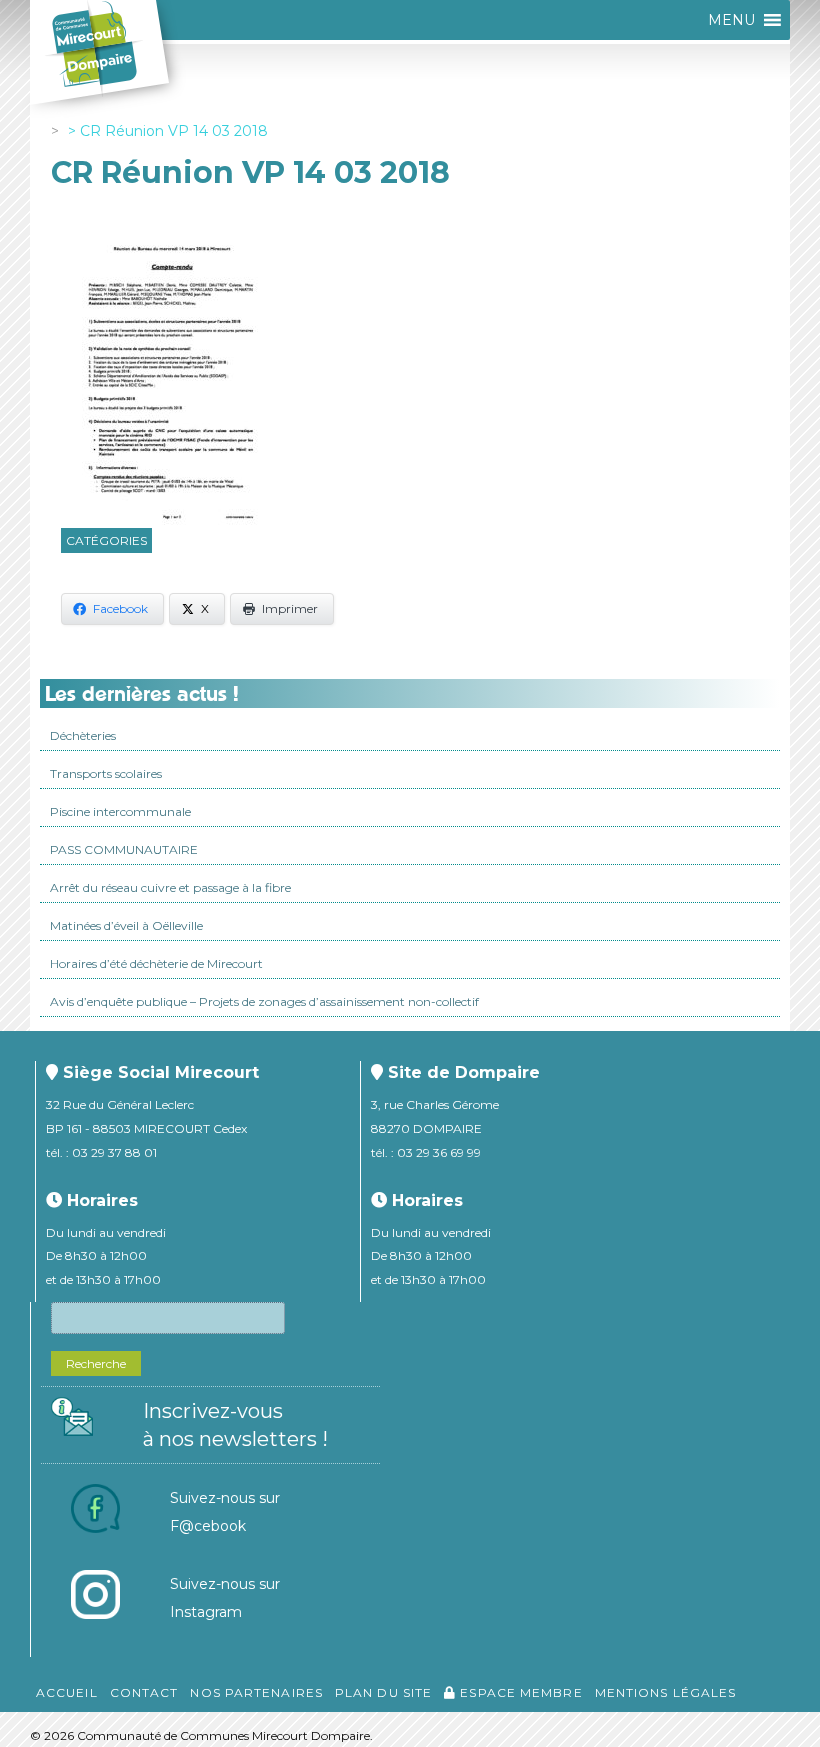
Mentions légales (666, 1692)
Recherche (96, 1363)
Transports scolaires (106, 773)
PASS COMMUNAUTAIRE (124, 849)
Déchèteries (83, 735)
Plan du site (383, 1692)
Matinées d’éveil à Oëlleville (126, 925)
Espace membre (519, 1692)
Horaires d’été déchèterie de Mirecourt (156, 963)
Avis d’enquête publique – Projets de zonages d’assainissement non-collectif (264, 1001)
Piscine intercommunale (120, 811)
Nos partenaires (256, 1692)
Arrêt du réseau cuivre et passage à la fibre (170, 887)
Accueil (67, 1692)
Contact (144, 1692)
